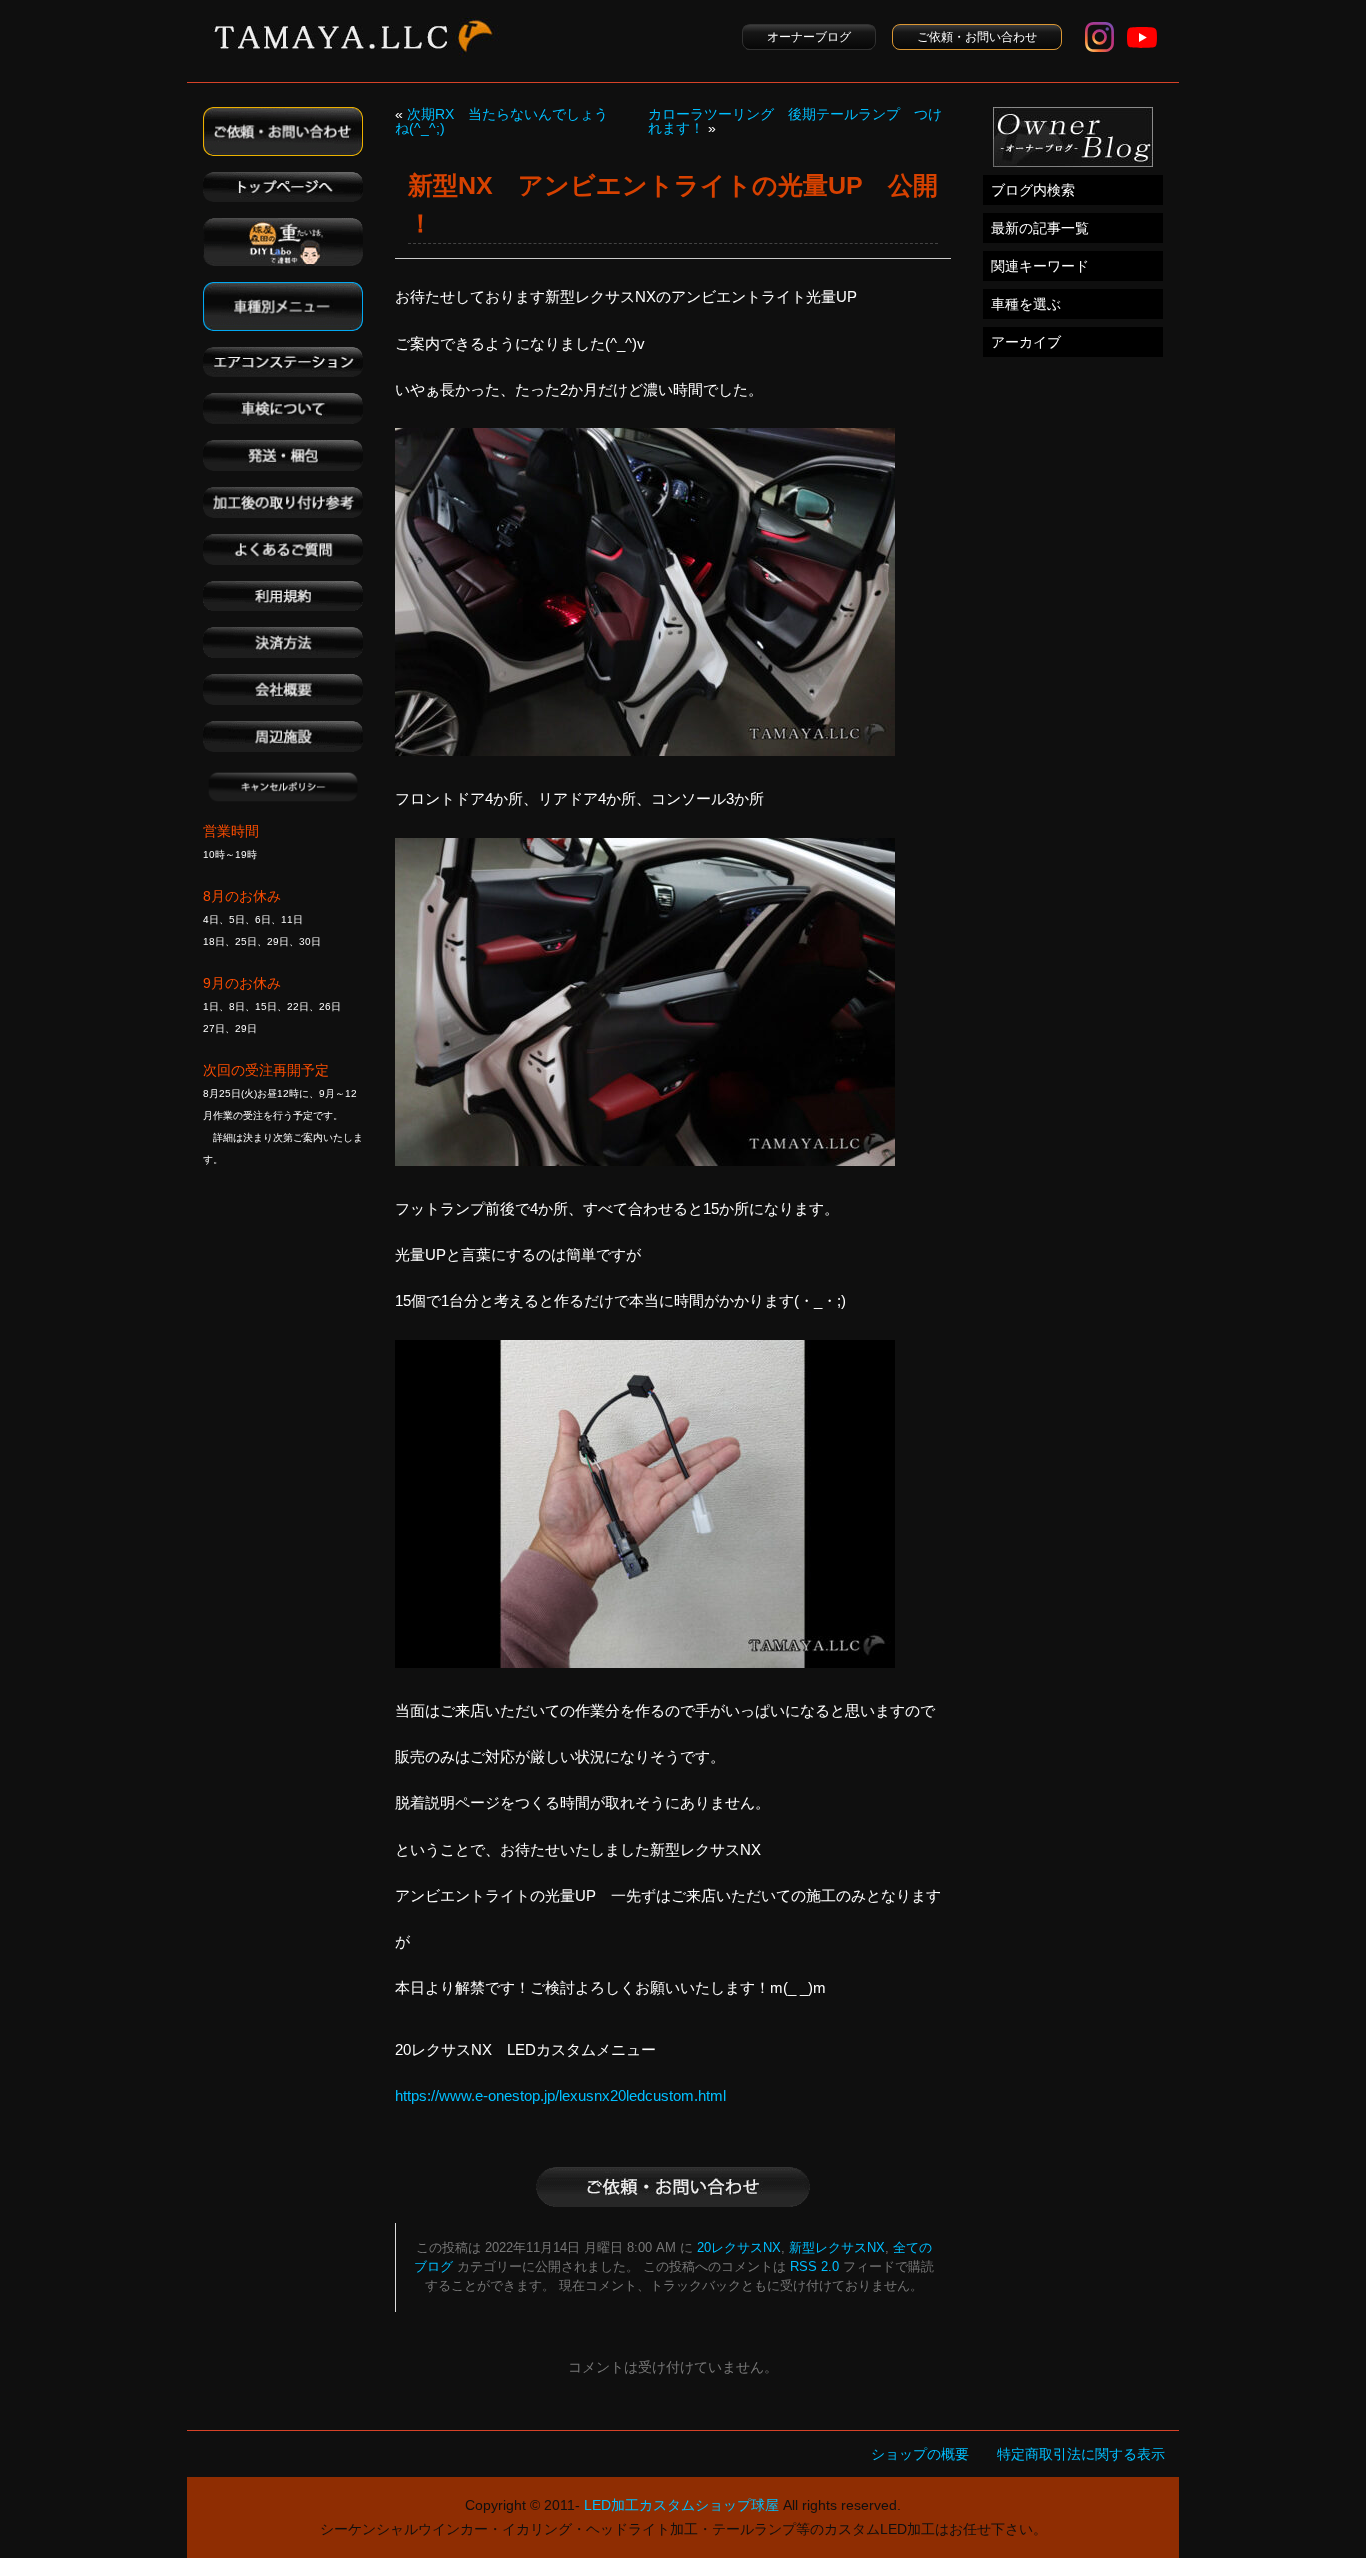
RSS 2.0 (814, 2267)
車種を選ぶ (1026, 304)
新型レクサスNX (837, 2248)
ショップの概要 (920, 2454)
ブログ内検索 (1033, 190)
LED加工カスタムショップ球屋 (681, 2505)
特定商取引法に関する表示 (1081, 2454)
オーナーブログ (809, 37)
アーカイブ (1026, 342)
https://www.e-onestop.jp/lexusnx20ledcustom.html (560, 2095)
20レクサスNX (739, 2248)
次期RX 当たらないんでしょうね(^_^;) (501, 121)
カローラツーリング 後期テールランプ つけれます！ (795, 121)
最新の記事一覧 (1040, 228)
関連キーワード (1040, 266)
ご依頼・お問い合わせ (977, 37)
